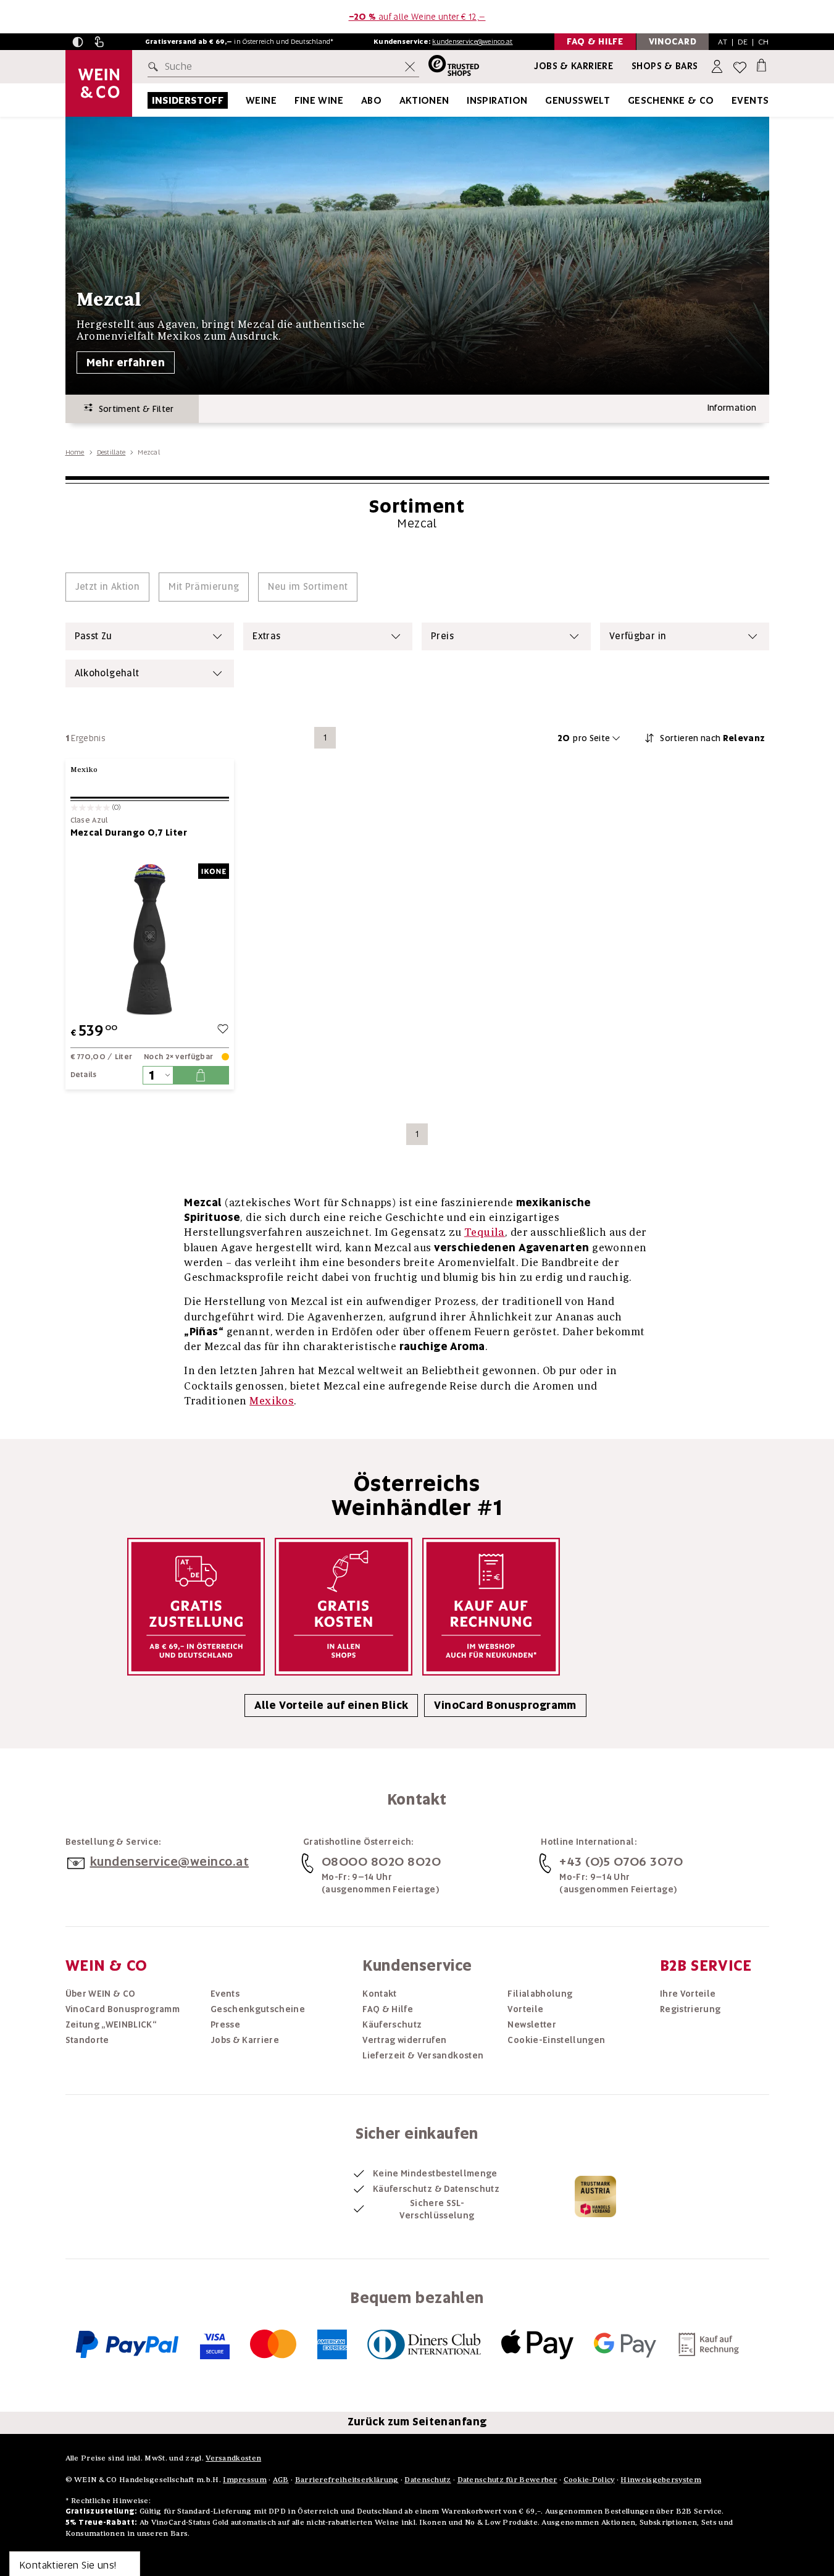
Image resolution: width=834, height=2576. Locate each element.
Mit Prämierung (204, 587)
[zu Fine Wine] (359, 100)
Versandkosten (233, 2458)
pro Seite (584, 738)
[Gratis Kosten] (344, 1607)
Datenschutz (427, 2479)
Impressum (245, 2479)
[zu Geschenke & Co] (730, 100)
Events (750, 100)
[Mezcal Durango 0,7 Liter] (150, 939)
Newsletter (532, 2024)
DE (743, 42)
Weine (261, 100)
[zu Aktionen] (465, 100)
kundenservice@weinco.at (472, 41)
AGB (281, 2479)
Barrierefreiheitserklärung (347, 2479)
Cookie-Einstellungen (556, 2040)
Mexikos (272, 1400)
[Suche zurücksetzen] (410, 67)
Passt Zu (94, 636)
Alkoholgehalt (107, 673)
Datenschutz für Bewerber (507, 2479)
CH (764, 42)
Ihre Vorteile (688, 1994)
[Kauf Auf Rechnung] (491, 1607)
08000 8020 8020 (382, 1861)
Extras (266, 636)
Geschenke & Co (671, 100)
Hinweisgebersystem (661, 2479)
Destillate (111, 452)
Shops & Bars (665, 66)
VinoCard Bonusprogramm (505, 1705)
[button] (78, 42)
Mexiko (84, 769)
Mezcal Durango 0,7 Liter (129, 833)
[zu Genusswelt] (625, 100)
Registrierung (690, 2009)
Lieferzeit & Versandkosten (423, 2055)
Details (84, 1075)
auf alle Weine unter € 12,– (417, 17)
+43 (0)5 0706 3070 (621, 1861)
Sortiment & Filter (133, 409)
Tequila (485, 1232)
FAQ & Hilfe (388, 2009)
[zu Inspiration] (543, 100)
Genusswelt (578, 100)
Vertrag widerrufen (404, 2040)
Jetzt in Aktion (108, 587)
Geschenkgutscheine (258, 2009)
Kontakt (379, 1994)
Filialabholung (540, 1994)
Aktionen (424, 100)
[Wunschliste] (740, 67)
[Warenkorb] (761, 65)
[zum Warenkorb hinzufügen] (201, 1075)
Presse (225, 2024)
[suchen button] (156, 67)
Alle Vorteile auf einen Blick (331, 1705)
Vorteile (525, 2009)
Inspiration (497, 100)
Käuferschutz (392, 2024)
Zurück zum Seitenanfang (417, 2422)
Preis (442, 636)
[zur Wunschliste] (223, 1030)
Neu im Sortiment (308, 587)
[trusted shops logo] (449, 67)
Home (75, 452)
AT (723, 42)
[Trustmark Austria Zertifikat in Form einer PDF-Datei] (595, 2196)
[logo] (99, 83)
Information (732, 408)
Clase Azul (89, 820)
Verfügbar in (638, 636)
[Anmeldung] (718, 67)
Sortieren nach (712, 738)
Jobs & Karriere (573, 66)
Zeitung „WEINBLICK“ (111, 2024)
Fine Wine (319, 100)
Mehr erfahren (126, 363)
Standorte (87, 2040)
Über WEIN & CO (101, 1994)
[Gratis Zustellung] (196, 1607)
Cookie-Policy (589, 2479)
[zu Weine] (292, 100)
